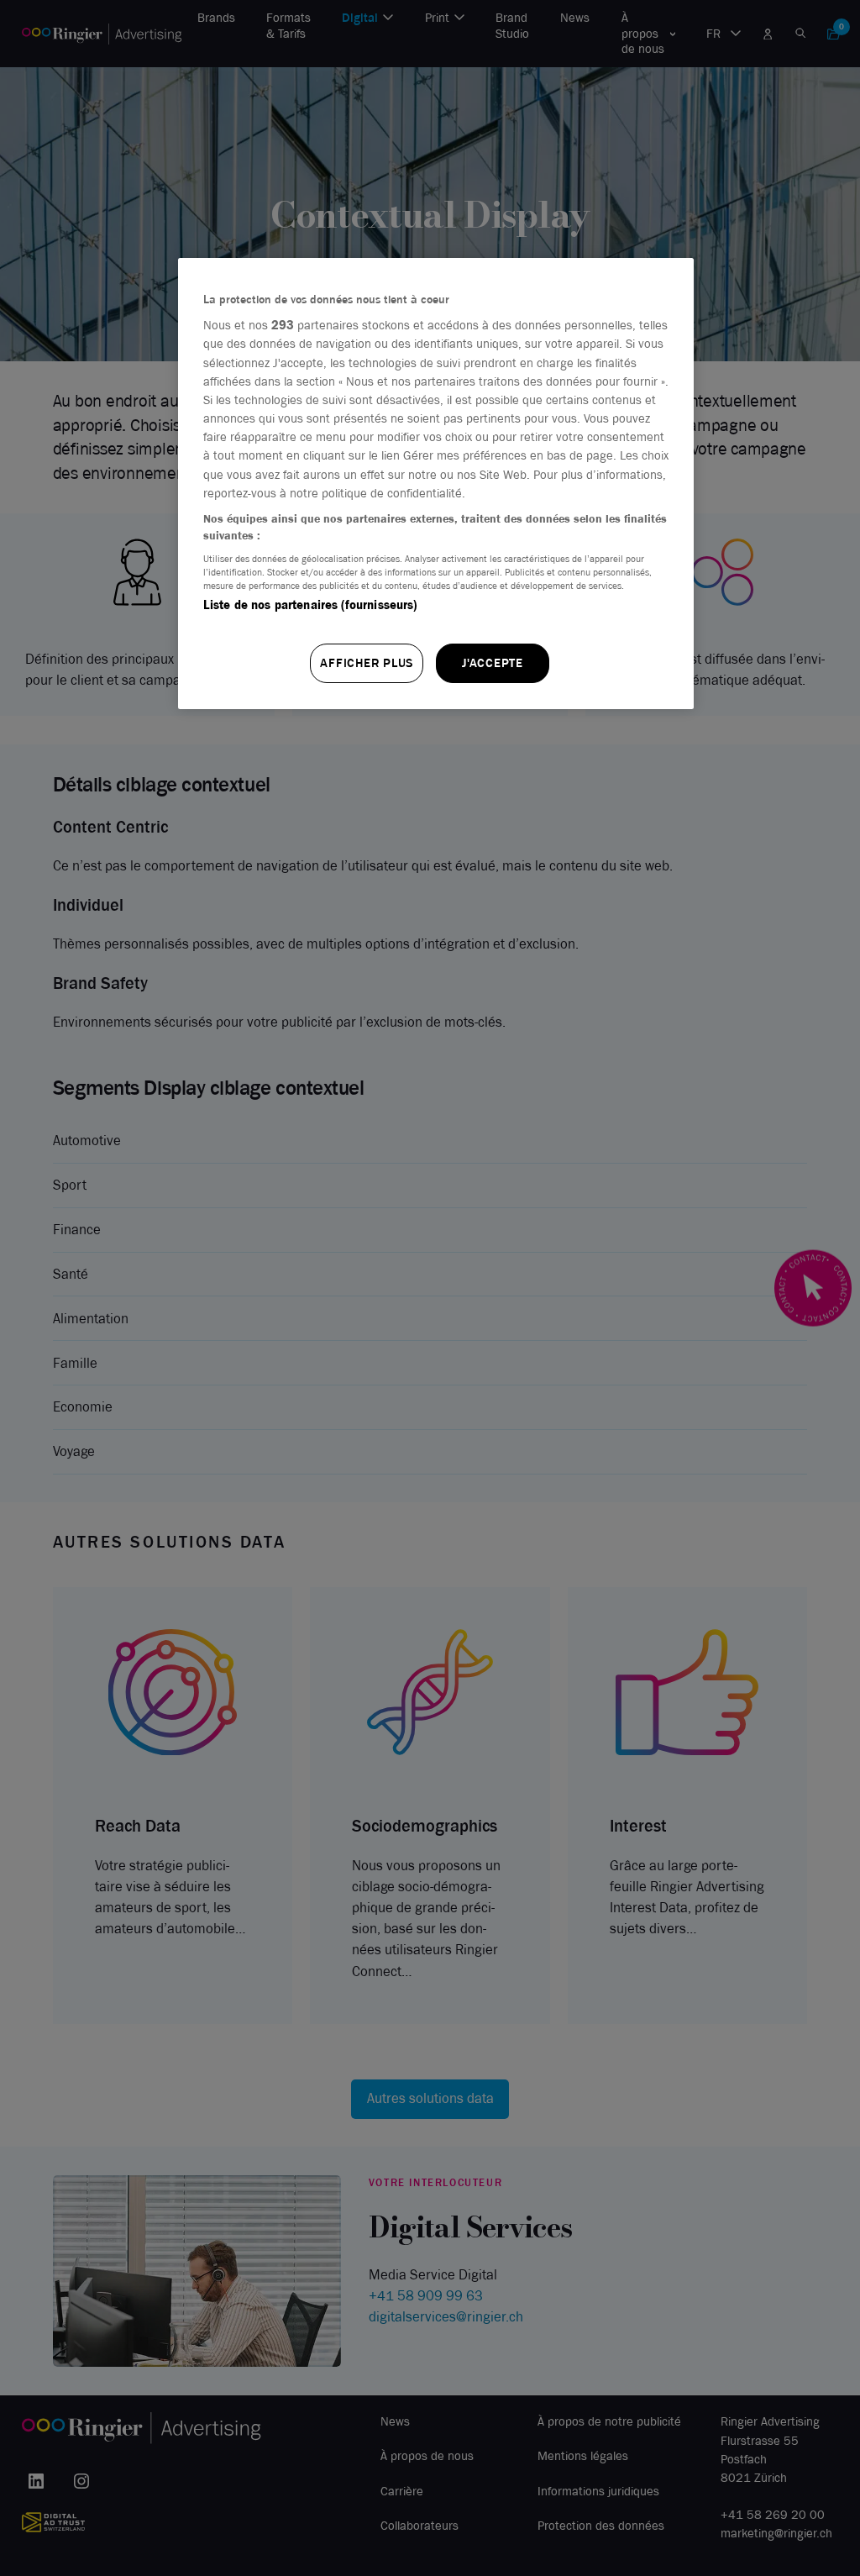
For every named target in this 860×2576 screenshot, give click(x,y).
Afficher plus (367, 663)
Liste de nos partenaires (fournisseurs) (310, 605)
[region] (436, 484)
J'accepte (493, 663)
